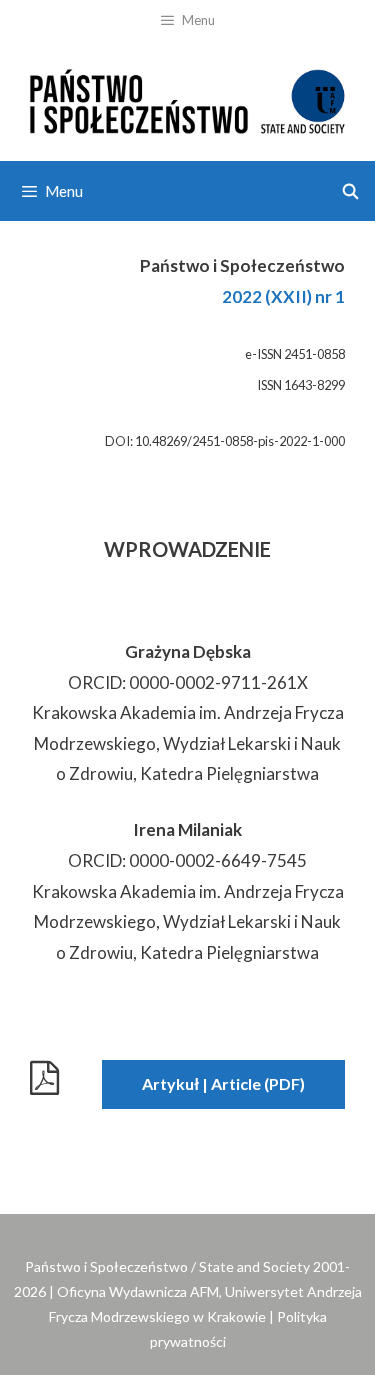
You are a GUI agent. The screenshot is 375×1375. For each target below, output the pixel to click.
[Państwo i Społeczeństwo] (187, 98)
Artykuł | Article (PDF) (223, 1083)
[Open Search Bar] (350, 191)
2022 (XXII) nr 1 (283, 296)
